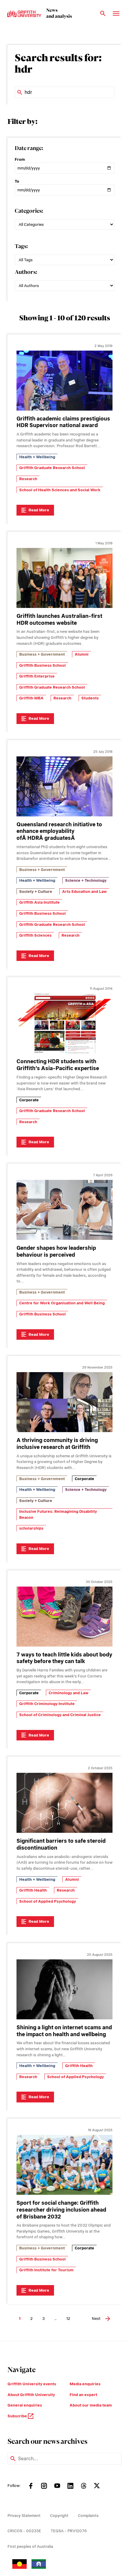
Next (96, 2319)
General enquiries (25, 2405)
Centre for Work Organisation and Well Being (62, 1303)
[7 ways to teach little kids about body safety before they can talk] (64, 1617)
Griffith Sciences (35, 935)
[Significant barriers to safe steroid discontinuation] (64, 1803)
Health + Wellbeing (37, 457)
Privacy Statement (24, 2516)
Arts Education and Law (84, 892)
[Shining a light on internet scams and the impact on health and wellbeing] (64, 1989)
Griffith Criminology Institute (47, 1704)
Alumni (82, 654)
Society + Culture (36, 892)
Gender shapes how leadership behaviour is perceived (56, 1251)
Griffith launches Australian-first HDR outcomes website (59, 619)
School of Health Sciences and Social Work (60, 490)
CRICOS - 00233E (24, 2531)
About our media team (91, 2405)
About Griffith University (31, 2395)
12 (68, 2319)
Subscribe (18, 2416)
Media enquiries (85, 2384)
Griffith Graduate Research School (52, 468)
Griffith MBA (31, 698)
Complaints (88, 2516)
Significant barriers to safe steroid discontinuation (61, 1844)
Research (28, 479)
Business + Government (42, 654)
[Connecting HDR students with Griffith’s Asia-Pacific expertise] (64, 1023)
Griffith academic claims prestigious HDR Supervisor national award (63, 422)
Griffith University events (32, 2384)
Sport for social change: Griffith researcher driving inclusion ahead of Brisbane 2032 (61, 2210)
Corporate (29, 1100)
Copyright (59, 2516)
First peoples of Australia (30, 2546)
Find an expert (83, 2395)
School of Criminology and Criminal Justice (60, 1715)
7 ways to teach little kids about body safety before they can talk (64, 1658)
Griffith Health (33, 1890)
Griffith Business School (42, 665)
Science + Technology (86, 880)
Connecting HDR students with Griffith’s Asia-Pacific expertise (58, 1065)
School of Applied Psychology (48, 1901)
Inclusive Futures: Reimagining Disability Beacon (58, 1514)
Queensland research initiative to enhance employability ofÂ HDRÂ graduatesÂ (59, 831)
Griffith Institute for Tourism (46, 2270)
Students (90, 698)
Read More (39, 510)
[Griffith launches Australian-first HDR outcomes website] (64, 578)
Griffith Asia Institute (39, 902)
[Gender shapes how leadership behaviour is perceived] (64, 1210)
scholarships (31, 1528)
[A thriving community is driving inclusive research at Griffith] (64, 1402)
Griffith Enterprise (37, 676)
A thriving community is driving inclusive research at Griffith (57, 1444)
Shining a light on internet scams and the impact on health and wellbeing (64, 2031)
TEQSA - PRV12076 (69, 2531)
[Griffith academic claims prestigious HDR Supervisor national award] (64, 381)
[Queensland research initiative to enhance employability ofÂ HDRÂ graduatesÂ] (64, 786)
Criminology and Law (69, 1693)
